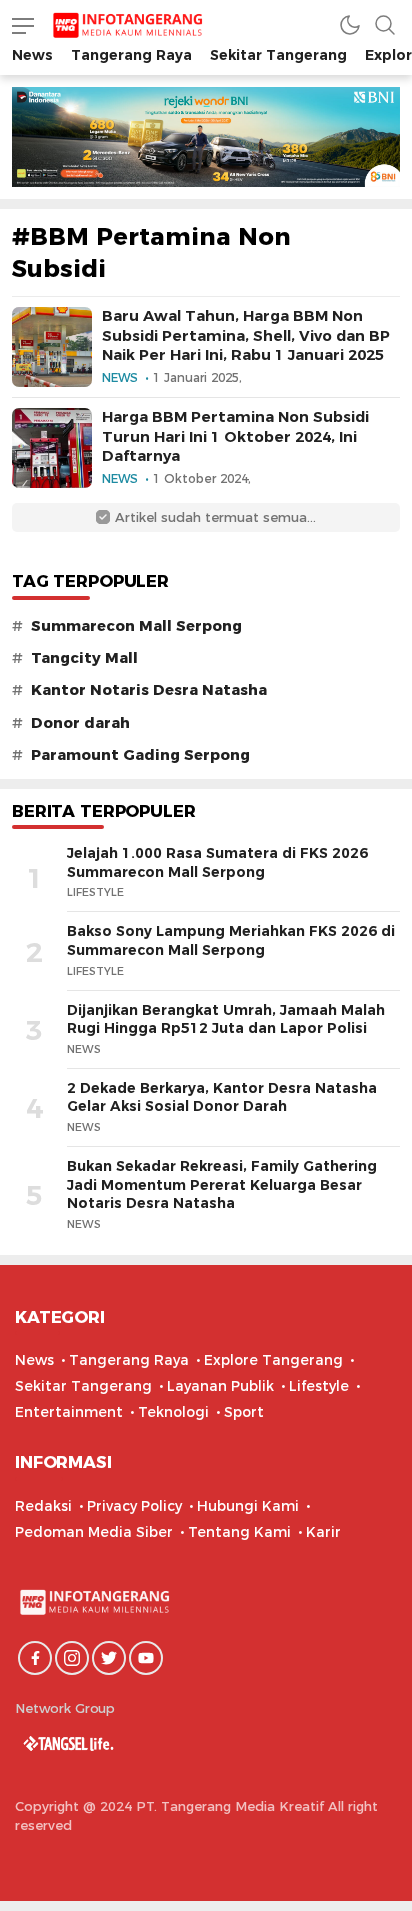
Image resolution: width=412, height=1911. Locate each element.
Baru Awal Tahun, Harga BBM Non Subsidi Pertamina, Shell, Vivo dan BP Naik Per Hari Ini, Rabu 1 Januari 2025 (246, 335)
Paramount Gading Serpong (140, 755)
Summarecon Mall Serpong (136, 626)
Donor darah (80, 723)
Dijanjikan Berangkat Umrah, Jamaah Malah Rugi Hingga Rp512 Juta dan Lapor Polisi (226, 1019)
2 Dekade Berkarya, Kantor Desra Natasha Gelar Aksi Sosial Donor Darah (222, 1097)
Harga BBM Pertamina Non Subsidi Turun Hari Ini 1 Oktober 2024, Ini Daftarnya (235, 436)
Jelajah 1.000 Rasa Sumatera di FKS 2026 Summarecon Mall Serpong (217, 862)
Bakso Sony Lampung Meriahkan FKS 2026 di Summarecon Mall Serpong (231, 940)
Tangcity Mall (84, 658)
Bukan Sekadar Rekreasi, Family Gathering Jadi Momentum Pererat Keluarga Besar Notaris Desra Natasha (222, 1184)
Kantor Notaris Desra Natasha (149, 690)
